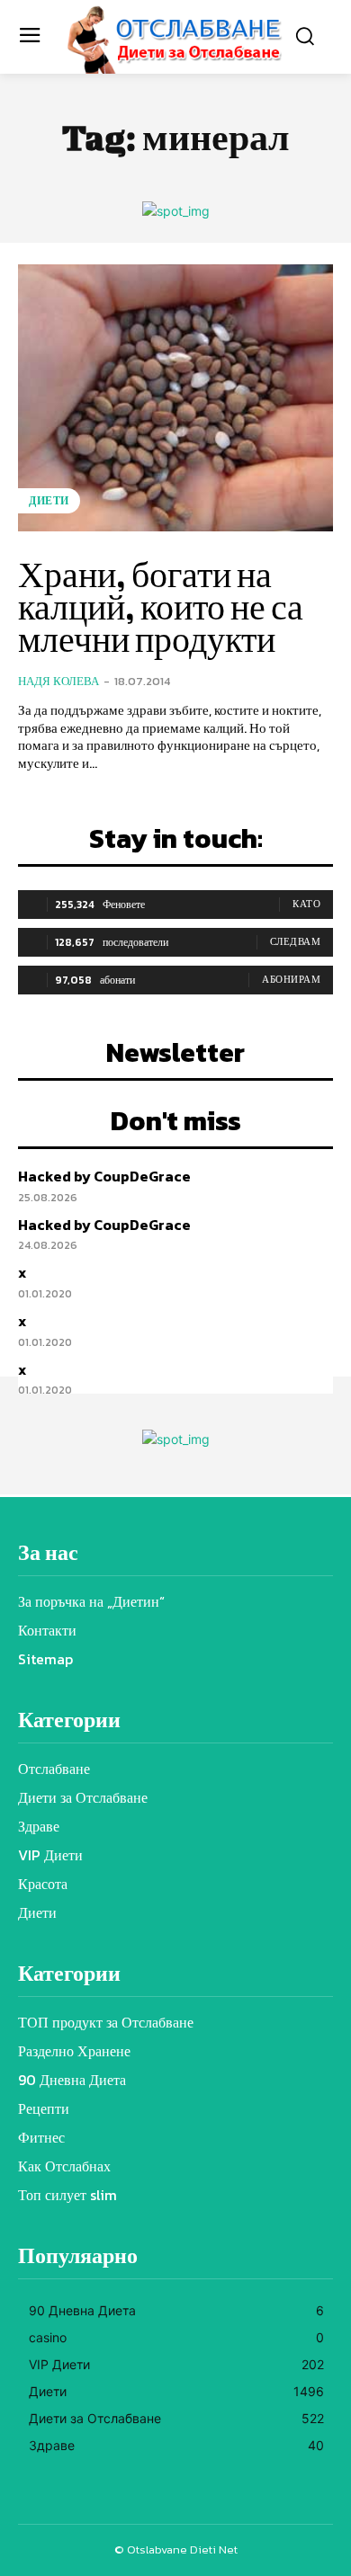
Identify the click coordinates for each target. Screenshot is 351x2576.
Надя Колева (58, 681)
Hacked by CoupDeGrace (104, 1176)
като (306, 904)
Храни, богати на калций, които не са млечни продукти (161, 607)
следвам (296, 941)
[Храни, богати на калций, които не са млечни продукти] (175, 398)
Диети (49, 501)
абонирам (291, 979)
